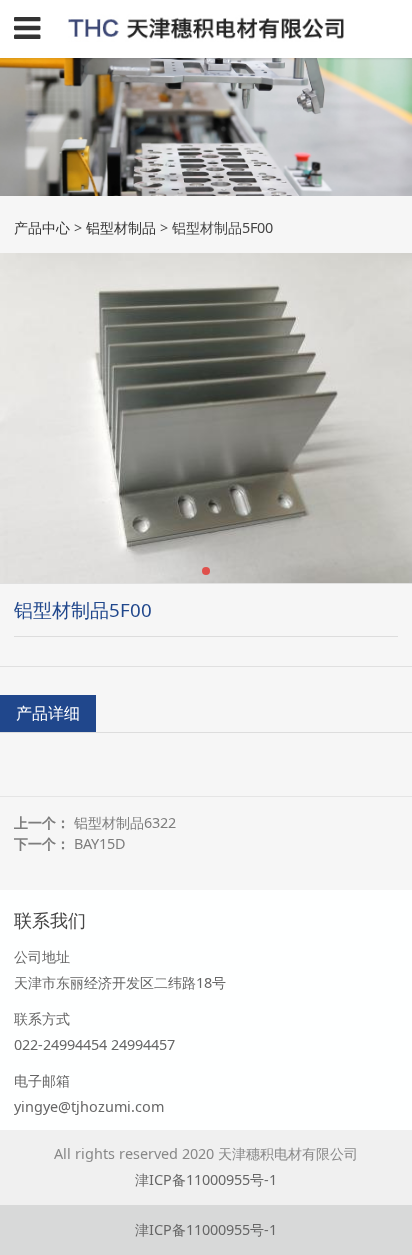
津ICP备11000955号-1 (206, 1179)
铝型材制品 (121, 227)
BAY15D (100, 843)
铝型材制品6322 (125, 822)
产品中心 (42, 227)
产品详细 (48, 713)
